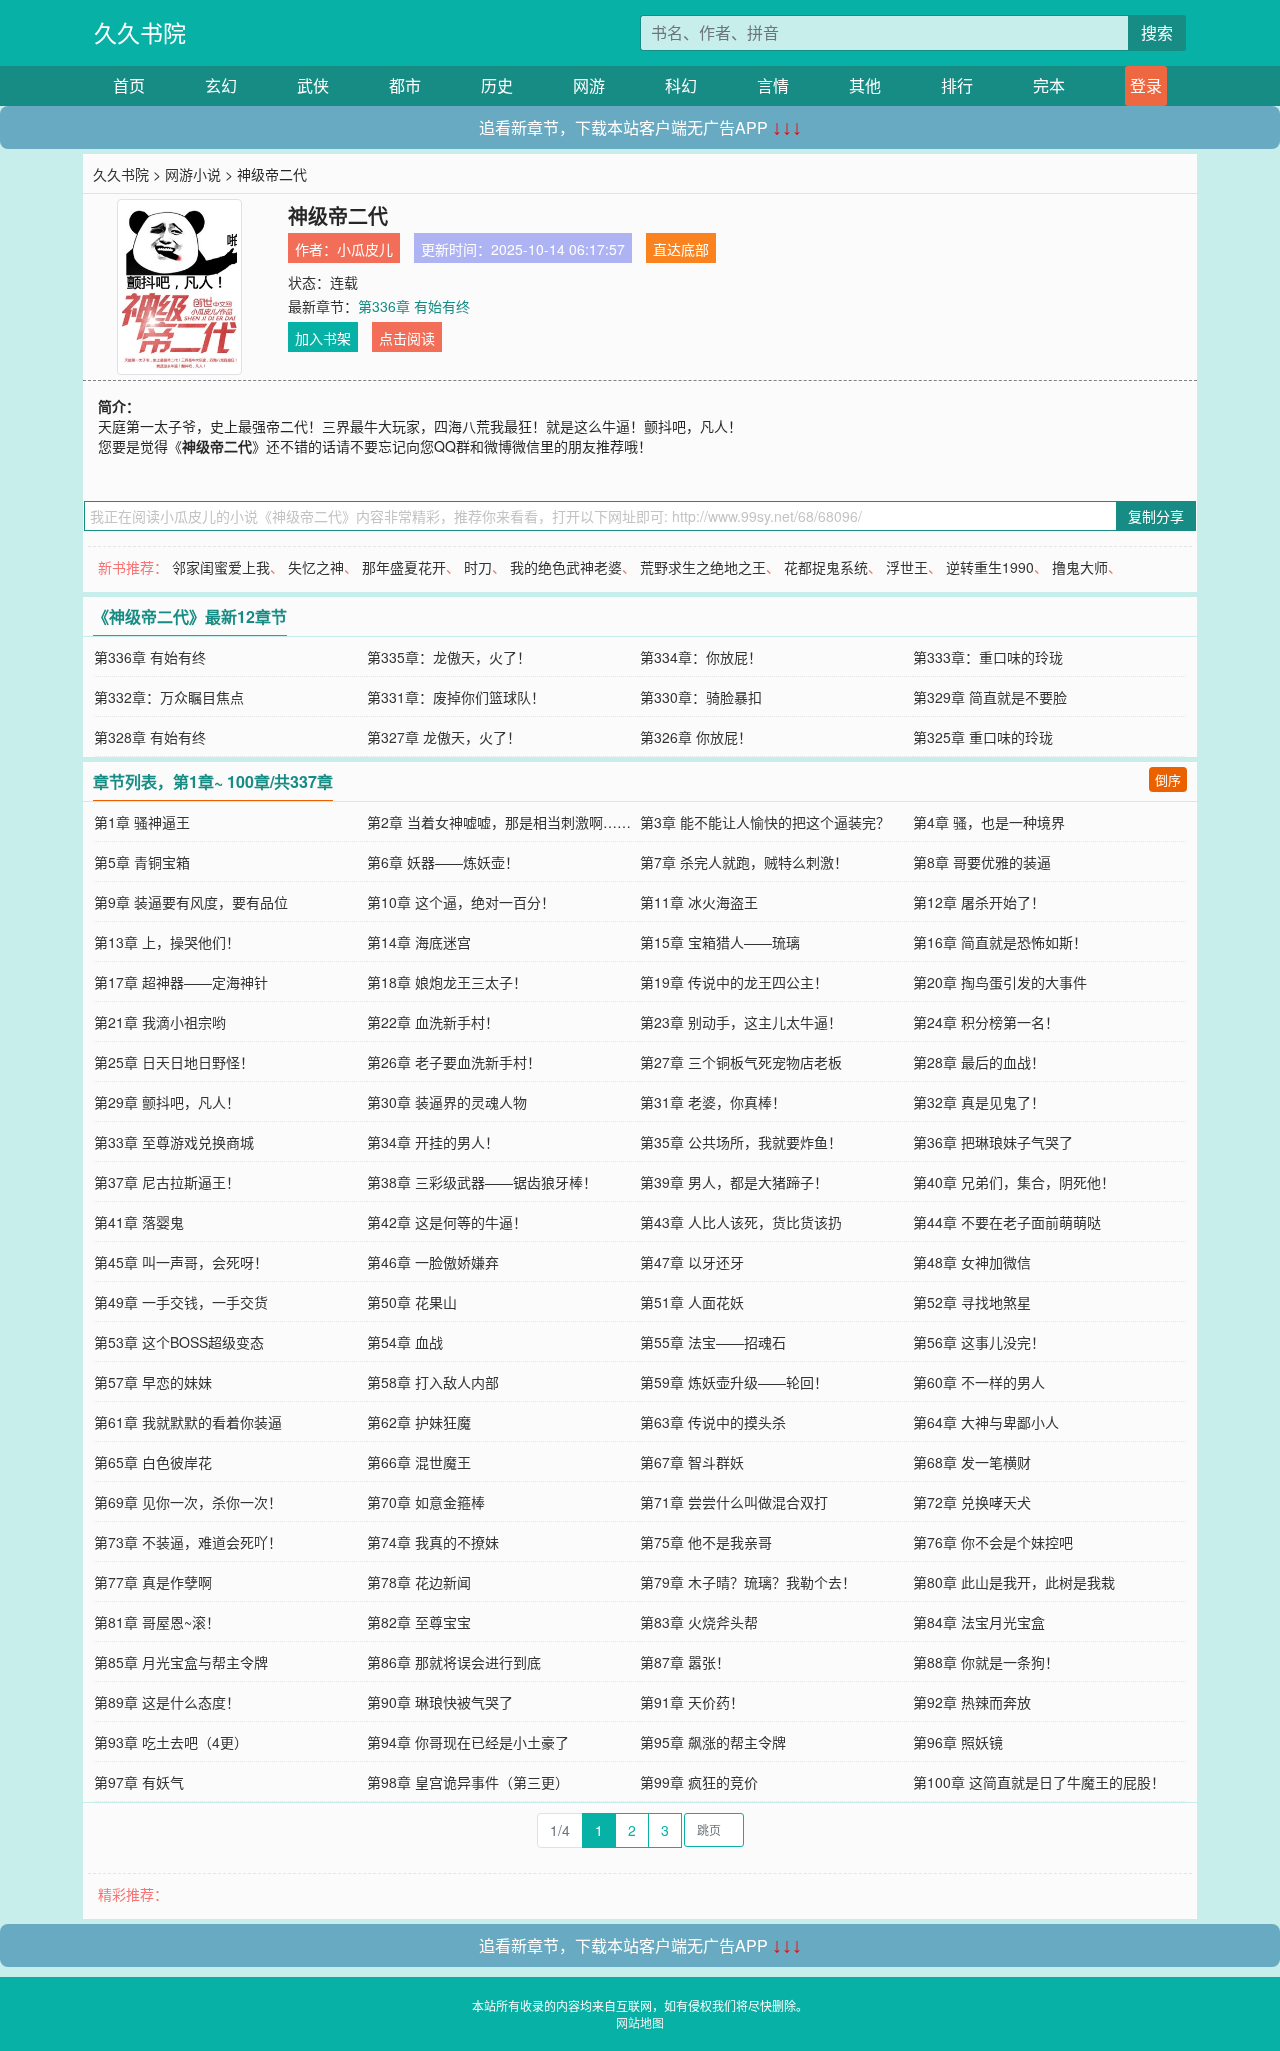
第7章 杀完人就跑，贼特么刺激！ (744, 862)
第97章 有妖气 (139, 1782)
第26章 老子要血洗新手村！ (454, 1062)
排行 (957, 85)
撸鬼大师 (1080, 567)
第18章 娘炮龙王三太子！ (447, 982)
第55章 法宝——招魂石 (713, 1342)
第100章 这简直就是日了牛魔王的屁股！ (1039, 1782)
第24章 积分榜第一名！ (986, 1022)
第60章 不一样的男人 (979, 1382)
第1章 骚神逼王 (142, 822)
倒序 (1168, 779)
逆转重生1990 (990, 567)
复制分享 (1156, 516)
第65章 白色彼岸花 (153, 1462)
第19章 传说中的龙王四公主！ (734, 982)
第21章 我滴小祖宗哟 (160, 1022)
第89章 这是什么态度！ (167, 1702)
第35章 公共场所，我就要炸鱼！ (741, 1142)
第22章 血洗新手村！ (433, 1022)
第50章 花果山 (412, 1302)
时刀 (478, 567)
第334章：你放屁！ (701, 657)
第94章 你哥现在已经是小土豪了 (468, 1742)
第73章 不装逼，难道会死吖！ (188, 1542)
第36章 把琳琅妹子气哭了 (993, 1142)
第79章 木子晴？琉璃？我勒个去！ (748, 1582)
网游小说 (193, 174)
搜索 (1157, 32)
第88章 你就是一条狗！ (986, 1662)
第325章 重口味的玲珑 (983, 737)
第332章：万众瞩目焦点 (169, 697)
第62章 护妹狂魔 (419, 1422)
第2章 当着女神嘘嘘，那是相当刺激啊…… (499, 822)
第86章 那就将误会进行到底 (454, 1662)
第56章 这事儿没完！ (979, 1342)
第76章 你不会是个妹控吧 (993, 1542)
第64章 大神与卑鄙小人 (986, 1422)
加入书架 (323, 338)
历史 (497, 85)
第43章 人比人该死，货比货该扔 (741, 1222)
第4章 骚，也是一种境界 (989, 822)
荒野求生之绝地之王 (703, 567)
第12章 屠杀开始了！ (979, 902)
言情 (773, 85)
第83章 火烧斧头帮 (699, 1622)
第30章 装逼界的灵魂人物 (447, 1102)
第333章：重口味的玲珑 (988, 657)
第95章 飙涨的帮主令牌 (713, 1742)
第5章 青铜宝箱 (142, 862)
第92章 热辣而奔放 (972, 1702)
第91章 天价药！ (692, 1702)
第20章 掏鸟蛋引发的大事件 (1000, 982)
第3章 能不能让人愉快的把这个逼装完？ (765, 822)
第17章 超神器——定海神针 (181, 982)
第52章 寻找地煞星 (972, 1302)
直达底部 (681, 249)
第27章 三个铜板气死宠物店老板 (741, 1062)
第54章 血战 (405, 1342)
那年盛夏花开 (404, 567)
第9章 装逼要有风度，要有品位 (191, 902)
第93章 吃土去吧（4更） (171, 1742)
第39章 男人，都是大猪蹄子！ (734, 1182)
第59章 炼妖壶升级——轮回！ (734, 1382)
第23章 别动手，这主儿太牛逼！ (741, 1022)
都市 (405, 85)
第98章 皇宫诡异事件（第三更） (468, 1782)
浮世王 (907, 567)
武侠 (313, 85)
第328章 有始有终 (150, 737)
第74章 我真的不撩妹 (433, 1542)
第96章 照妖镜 (958, 1742)
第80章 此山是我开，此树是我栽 (1014, 1582)
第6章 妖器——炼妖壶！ (443, 862)
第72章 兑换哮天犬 (972, 1502)
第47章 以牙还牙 (692, 1262)
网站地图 (640, 2022)
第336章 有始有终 (414, 306)
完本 (1049, 85)
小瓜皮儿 (365, 249)
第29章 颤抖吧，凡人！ (167, 1102)
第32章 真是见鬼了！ (979, 1102)
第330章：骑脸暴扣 (701, 697)
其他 (865, 85)
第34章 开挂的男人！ (433, 1142)
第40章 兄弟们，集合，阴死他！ (1014, 1182)
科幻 (681, 85)
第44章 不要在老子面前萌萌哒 (1007, 1222)
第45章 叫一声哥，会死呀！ (181, 1262)
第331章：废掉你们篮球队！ (456, 697)
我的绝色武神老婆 (566, 567)
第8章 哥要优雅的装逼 (982, 862)
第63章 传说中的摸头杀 (713, 1422)
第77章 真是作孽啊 (153, 1582)
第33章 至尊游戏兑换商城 (174, 1142)
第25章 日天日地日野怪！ (174, 1062)
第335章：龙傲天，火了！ (449, 657)
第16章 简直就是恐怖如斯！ (1000, 942)
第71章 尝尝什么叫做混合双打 (734, 1502)
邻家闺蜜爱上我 (221, 567)
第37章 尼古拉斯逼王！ (167, 1182)
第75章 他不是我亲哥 (706, 1542)
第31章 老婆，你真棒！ (713, 1102)
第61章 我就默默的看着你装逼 (188, 1422)
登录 (1146, 85)
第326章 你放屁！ (696, 737)
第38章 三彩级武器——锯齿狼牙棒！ (482, 1182)
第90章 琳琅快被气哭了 (440, 1702)
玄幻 (221, 85)
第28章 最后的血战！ (979, 1062)
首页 (129, 85)
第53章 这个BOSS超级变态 (179, 1342)
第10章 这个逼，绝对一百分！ (461, 902)
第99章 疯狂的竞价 (699, 1782)
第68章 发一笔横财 (972, 1462)
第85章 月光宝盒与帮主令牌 (181, 1662)
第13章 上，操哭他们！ (167, 942)
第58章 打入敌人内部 (433, 1382)
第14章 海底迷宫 (419, 942)
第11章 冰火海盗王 (699, 902)
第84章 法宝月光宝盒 (979, 1622)
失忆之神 (316, 567)
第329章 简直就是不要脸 (990, 697)
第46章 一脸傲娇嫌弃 (433, 1262)
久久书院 (140, 32)
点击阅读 (407, 338)
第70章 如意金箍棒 (426, 1502)
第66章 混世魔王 (419, 1462)
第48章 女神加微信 (972, 1262)
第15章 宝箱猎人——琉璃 (720, 942)
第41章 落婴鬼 (139, 1222)
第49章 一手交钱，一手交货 (181, 1302)
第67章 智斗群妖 (692, 1462)
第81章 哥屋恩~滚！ (157, 1622)
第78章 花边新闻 (419, 1582)
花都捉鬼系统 (826, 567)
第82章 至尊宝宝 (419, 1622)
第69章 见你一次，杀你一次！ (188, 1502)
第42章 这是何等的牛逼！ (447, 1222)
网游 (589, 85)
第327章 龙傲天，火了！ (444, 737)
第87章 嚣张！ (685, 1662)
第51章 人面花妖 (692, 1302)
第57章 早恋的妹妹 (153, 1382)
